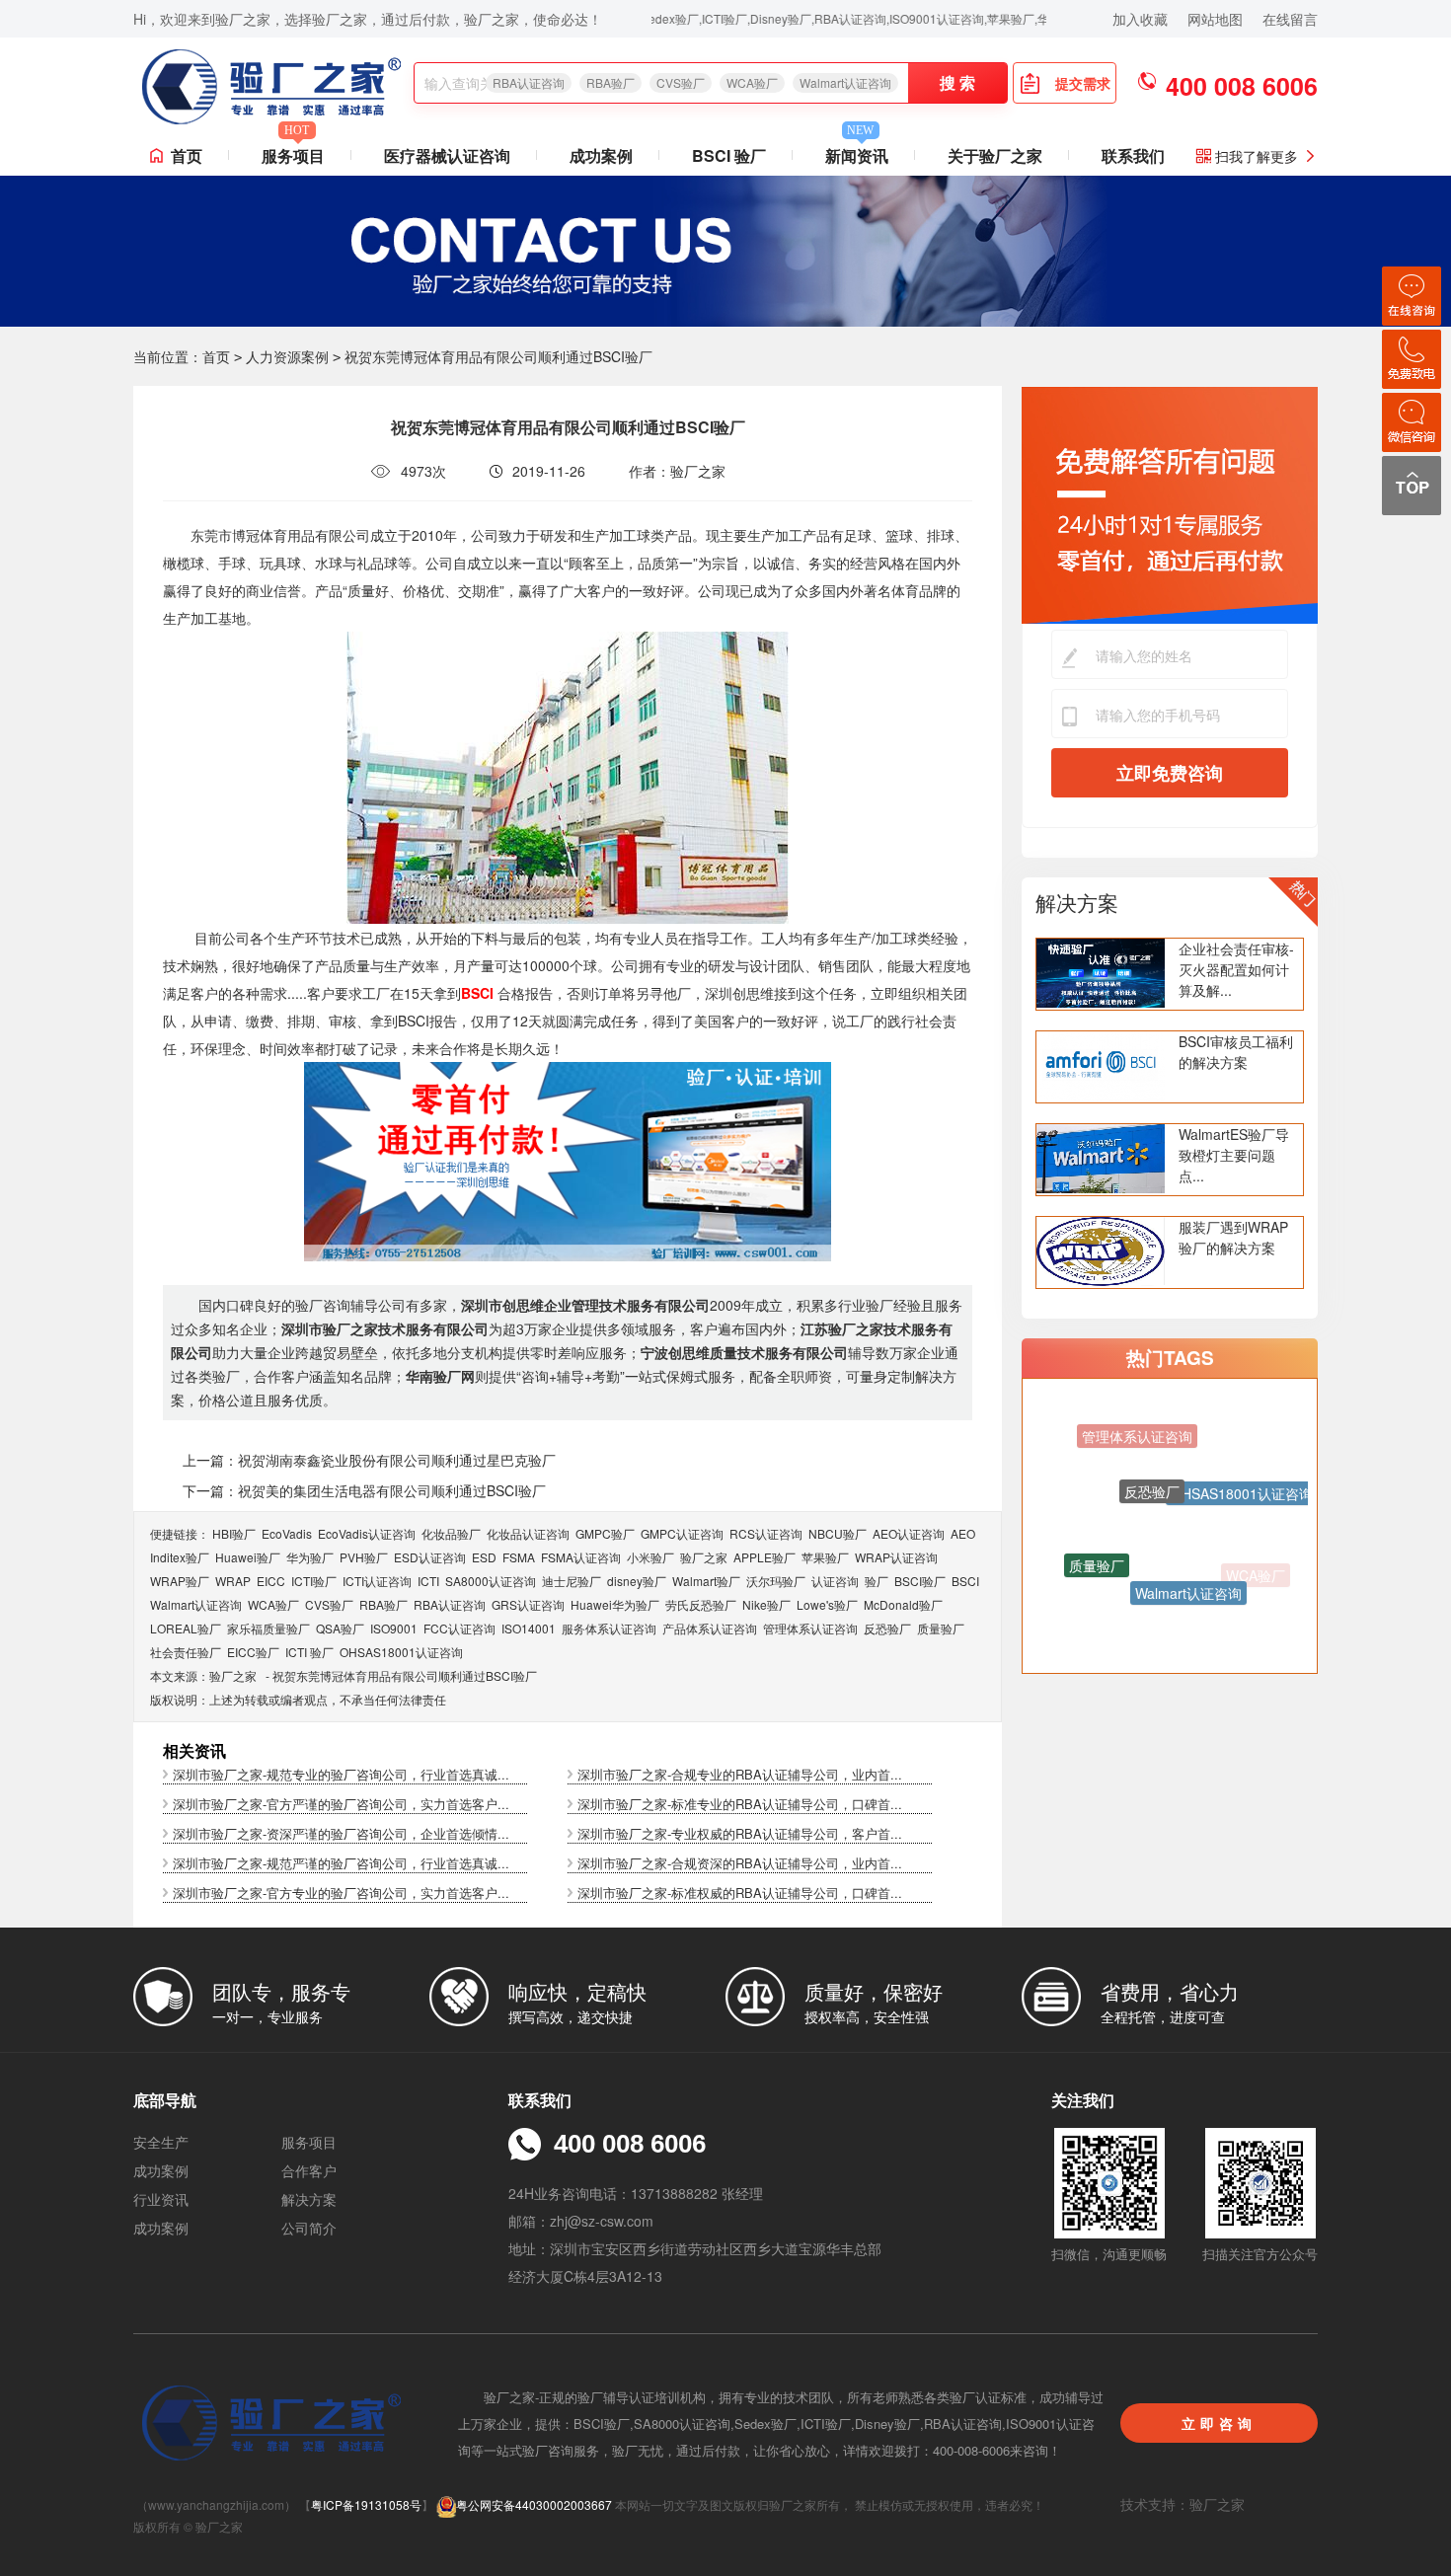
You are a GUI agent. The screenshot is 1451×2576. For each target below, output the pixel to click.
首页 (187, 155)
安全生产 (161, 2142)
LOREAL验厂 (186, 1628)
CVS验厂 (681, 82)
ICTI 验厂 (309, 1652)
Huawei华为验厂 (615, 1604)
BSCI (965, 1581)
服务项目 (293, 152)
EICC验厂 (253, 1652)
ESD (484, 1557)
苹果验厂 (825, 1557)
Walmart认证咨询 (845, 82)
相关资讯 (194, 1750)
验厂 (877, 1581)
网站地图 (1215, 19)
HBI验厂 (234, 1533)
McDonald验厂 (903, 1604)
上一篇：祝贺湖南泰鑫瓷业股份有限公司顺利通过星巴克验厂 (369, 1460)
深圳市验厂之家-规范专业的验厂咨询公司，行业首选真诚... (341, 1774)
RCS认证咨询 (766, 1533)
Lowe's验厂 (827, 1604)
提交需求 (1083, 83)
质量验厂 (941, 1628)
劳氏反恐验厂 (701, 1604)
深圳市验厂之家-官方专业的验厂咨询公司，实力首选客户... (341, 1893)
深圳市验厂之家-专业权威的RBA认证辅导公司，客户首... (740, 1833)
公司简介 (309, 2228)
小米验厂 (650, 1557)
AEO (963, 1533)
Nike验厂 (766, 1604)
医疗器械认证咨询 (447, 155)
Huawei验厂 (248, 1557)
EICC (271, 1581)
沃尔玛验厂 (776, 1581)
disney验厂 (637, 1581)
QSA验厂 (340, 1628)
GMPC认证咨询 (682, 1533)
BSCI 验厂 (729, 155)
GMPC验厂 (605, 1533)
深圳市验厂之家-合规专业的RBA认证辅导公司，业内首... (740, 1774)
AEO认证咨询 (909, 1533)
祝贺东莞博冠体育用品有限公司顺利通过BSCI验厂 (405, 1675)
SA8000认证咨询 (491, 1581)
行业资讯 (161, 2199)
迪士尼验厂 (572, 1581)
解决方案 (1077, 902)
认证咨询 (835, 1581)
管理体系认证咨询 (810, 1628)
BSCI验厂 (920, 1581)
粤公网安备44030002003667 (534, 2504)
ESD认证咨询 (430, 1557)
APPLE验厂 (764, 1557)
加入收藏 (1140, 19)
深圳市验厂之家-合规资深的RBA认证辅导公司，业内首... (740, 1863)
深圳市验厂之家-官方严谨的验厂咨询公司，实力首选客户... (341, 1804)
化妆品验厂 (451, 1533)
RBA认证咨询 (529, 82)
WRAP (233, 1581)
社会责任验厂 (186, 1652)
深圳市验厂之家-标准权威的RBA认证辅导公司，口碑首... (740, 1893)
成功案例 (601, 155)
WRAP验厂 (180, 1581)
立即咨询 (1219, 2423)
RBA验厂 (611, 82)
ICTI (428, 1581)
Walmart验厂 (706, 1581)
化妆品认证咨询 (528, 1533)
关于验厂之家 (995, 155)
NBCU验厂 (838, 1533)
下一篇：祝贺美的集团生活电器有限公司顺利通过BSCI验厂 (364, 1490)
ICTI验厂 (314, 1581)
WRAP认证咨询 (896, 1557)
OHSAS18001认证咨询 (401, 1652)
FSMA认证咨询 (581, 1557)
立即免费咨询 (1170, 773)
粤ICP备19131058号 (366, 2504)
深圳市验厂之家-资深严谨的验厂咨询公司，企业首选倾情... (341, 1833)
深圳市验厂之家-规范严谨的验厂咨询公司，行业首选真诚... (341, 1863)
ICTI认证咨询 (377, 1581)
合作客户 (309, 2170)
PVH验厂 (364, 1557)
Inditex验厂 (180, 1557)
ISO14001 (529, 1628)
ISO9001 (394, 1628)
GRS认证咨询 (528, 1604)
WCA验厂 (752, 82)
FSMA (519, 1557)
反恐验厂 (887, 1628)
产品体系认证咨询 (710, 1628)
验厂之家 (704, 1557)
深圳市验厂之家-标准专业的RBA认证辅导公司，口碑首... (740, 1804)
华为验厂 (310, 1557)
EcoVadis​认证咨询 (367, 1533)
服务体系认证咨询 (609, 1628)
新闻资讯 (857, 152)
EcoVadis (287, 1533)
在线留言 (1290, 19)
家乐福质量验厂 (268, 1628)
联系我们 (1133, 155)
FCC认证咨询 (459, 1628)
